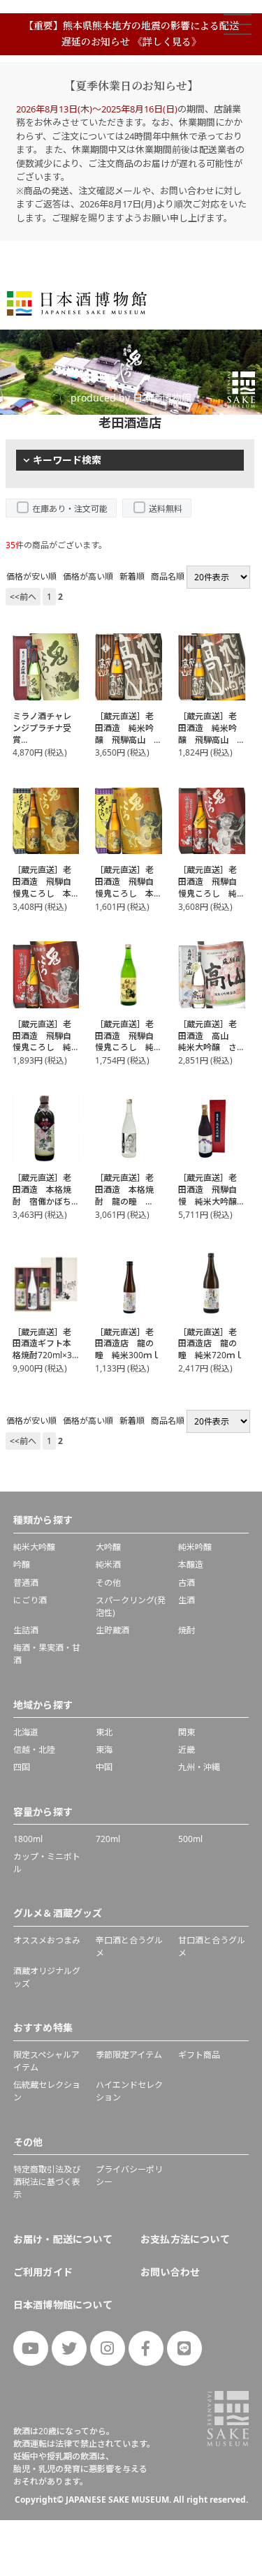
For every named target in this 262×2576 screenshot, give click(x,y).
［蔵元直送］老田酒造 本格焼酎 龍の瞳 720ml (124, 1195)
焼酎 (187, 1630)
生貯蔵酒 (112, 1630)
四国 (22, 1767)
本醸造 (191, 1565)
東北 (104, 1732)
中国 (104, 1767)
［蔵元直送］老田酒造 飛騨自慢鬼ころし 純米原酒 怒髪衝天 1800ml (208, 893)
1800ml (28, 1839)
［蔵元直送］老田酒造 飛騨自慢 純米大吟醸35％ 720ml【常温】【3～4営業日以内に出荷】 (212, 1207)
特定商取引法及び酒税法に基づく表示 (47, 2182)
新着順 (132, 576)
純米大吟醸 (34, 1547)
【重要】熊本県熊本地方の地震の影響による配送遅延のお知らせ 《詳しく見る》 (131, 33)
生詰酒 (26, 1630)
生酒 (187, 1600)
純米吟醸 (195, 1547)
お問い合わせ (170, 2272)
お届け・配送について (63, 2239)
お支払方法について (185, 2239)
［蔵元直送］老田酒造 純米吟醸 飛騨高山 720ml (208, 734)
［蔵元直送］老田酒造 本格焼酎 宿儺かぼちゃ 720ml (42, 1195)
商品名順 (168, 576)
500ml (190, 1839)
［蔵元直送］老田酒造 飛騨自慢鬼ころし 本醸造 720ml (124, 887)
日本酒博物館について (63, 2305)
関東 (187, 1732)
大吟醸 (108, 1547)
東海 (104, 1750)
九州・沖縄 (199, 1767)
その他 (108, 1583)
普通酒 (26, 1583)
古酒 (187, 1583)
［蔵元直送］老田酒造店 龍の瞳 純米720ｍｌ (211, 1344)
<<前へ (23, 597)
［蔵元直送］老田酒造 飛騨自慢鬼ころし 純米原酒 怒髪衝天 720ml (42, 1047)
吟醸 (22, 1565)
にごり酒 (30, 1600)
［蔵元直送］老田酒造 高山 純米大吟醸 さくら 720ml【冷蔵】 (211, 1047)
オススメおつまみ (47, 1940)
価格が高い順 (88, 576)
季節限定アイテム (129, 2055)
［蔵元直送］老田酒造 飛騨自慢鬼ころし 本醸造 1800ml (42, 887)
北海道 (26, 1732)
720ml (108, 1839)
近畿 (187, 1750)
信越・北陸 (34, 1750)
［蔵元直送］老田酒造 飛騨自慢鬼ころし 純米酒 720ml (124, 1042)
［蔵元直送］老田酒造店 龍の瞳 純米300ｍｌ (128, 1344)
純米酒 (108, 1565)
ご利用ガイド (43, 2272)
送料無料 (166, 509)
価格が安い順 (31, 576)
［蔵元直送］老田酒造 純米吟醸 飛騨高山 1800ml (124, 734)
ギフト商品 (199, 2055)
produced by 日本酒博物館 (131, 398)
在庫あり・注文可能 (70, 509)
